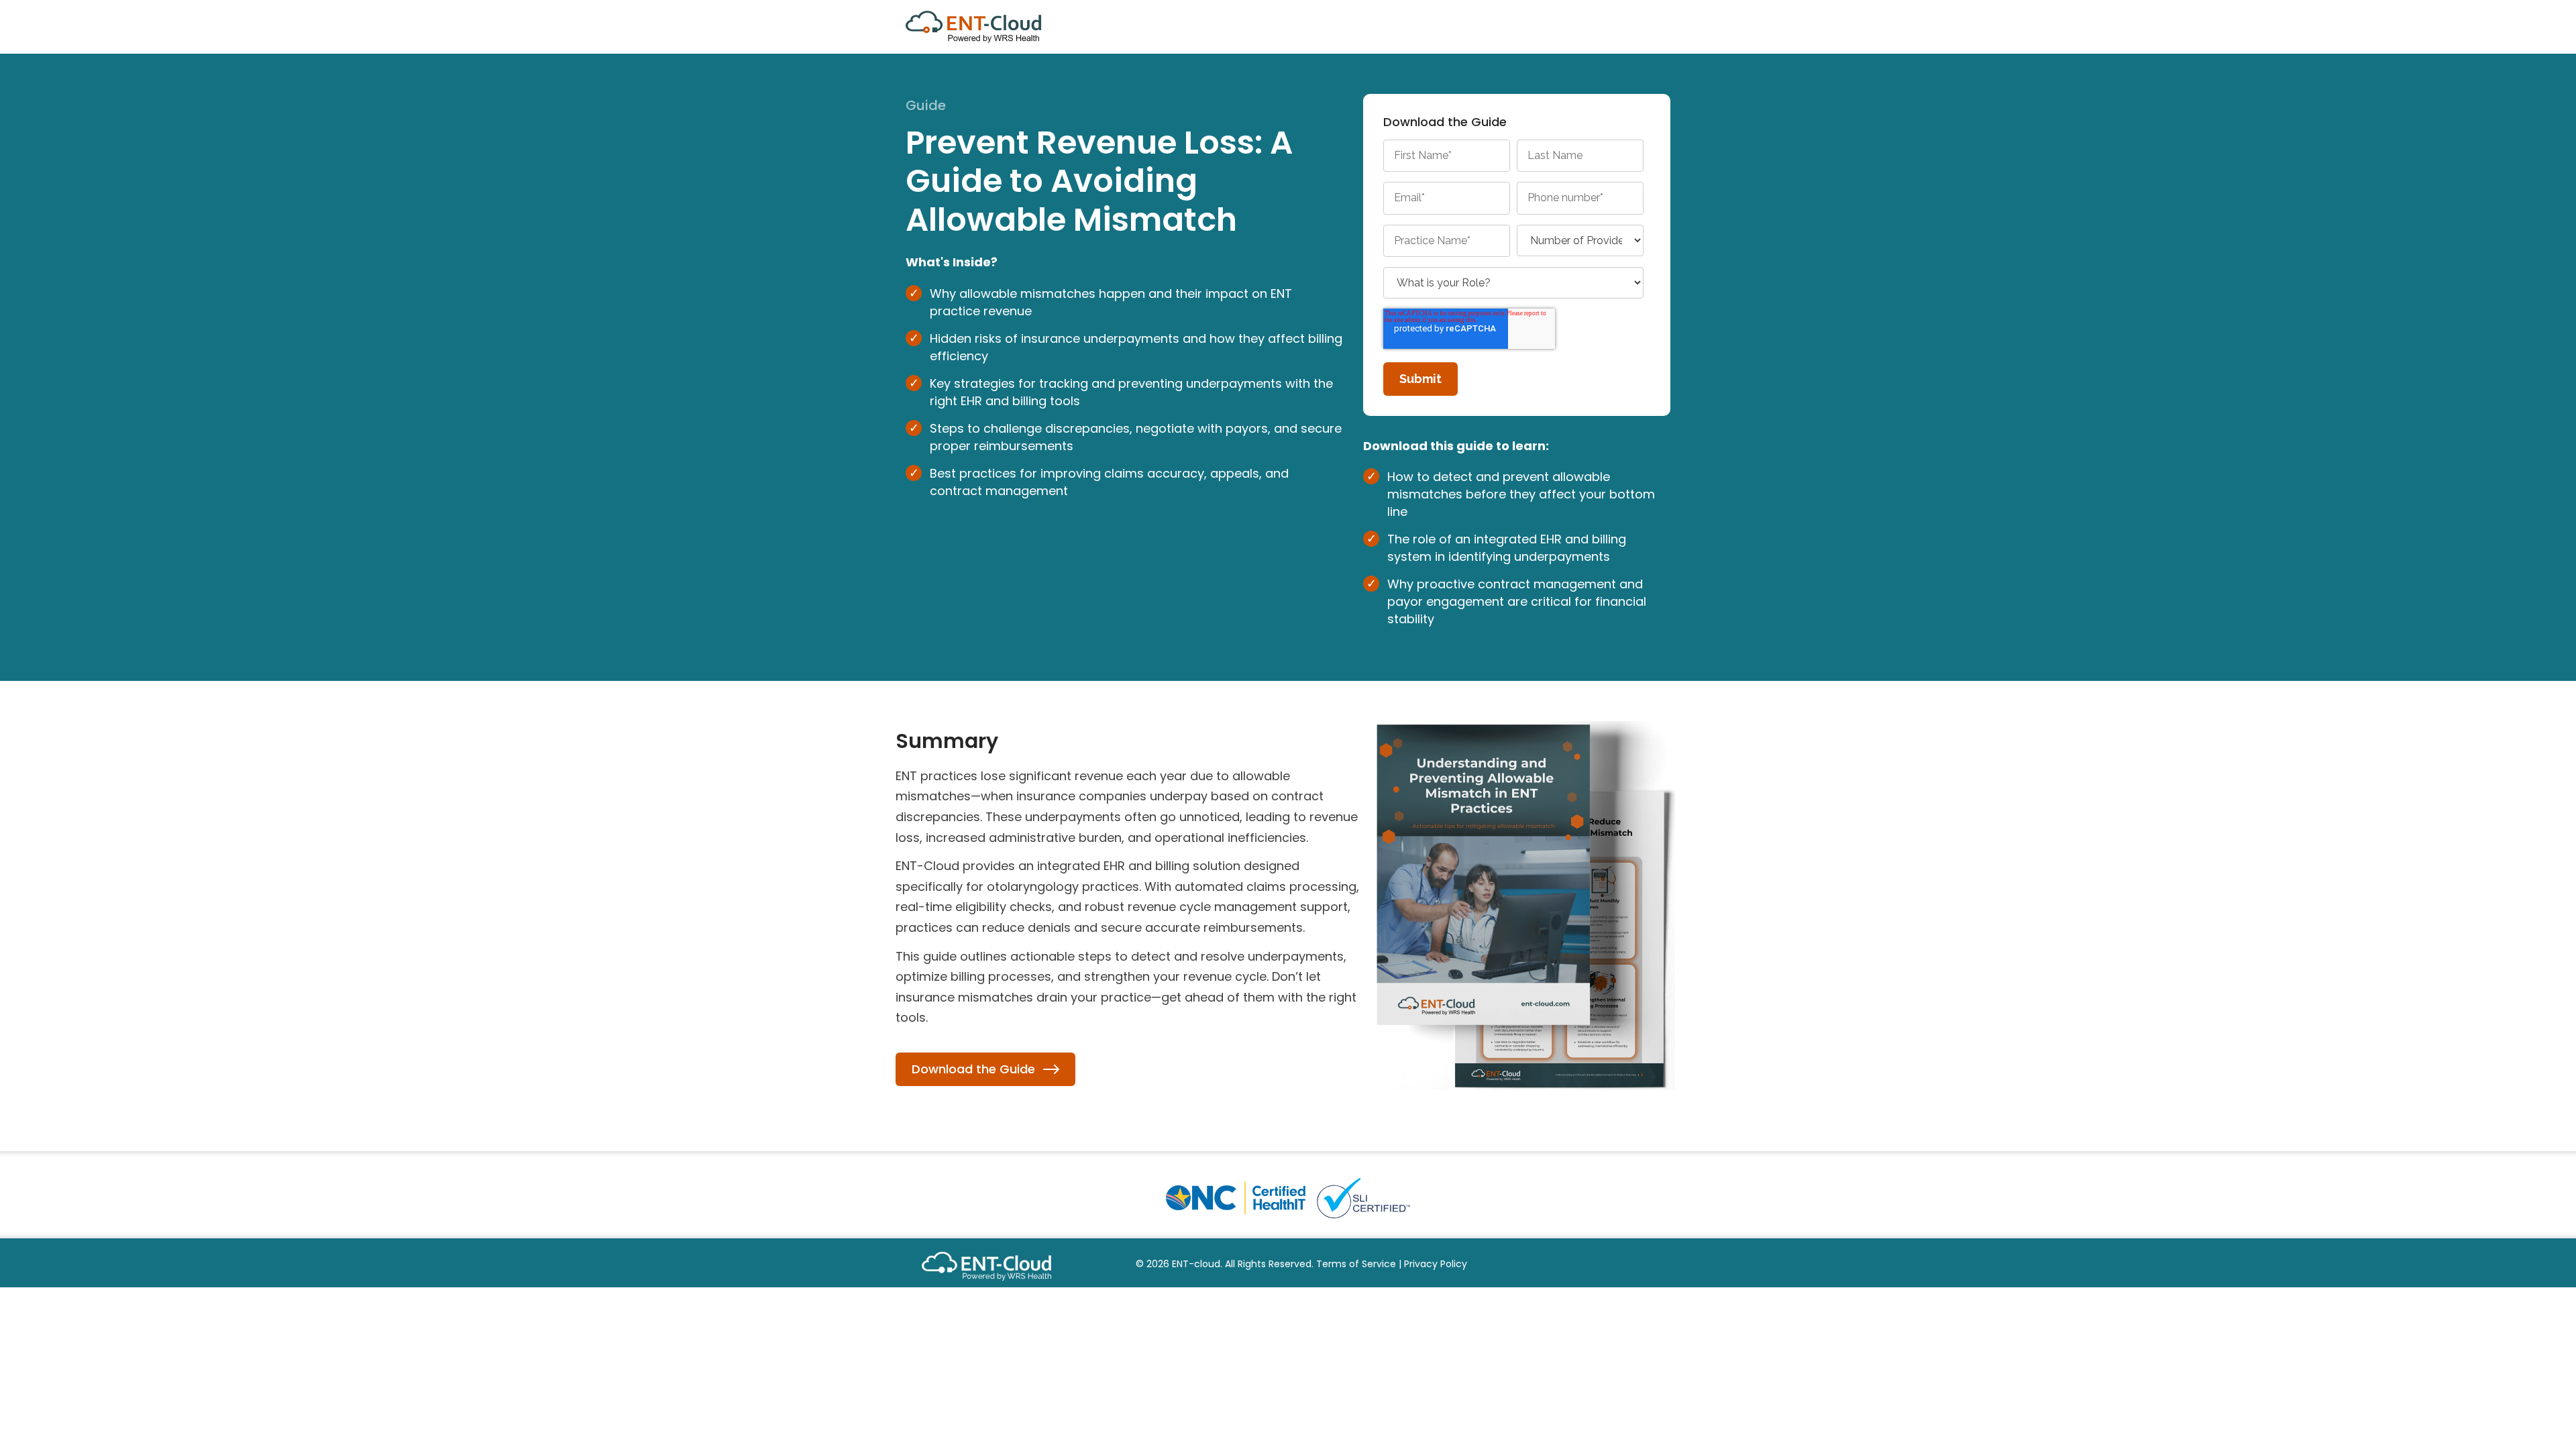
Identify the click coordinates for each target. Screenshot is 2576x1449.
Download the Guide (973, 1069)
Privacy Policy (1436, 1264)
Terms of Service (1356, 1264)
